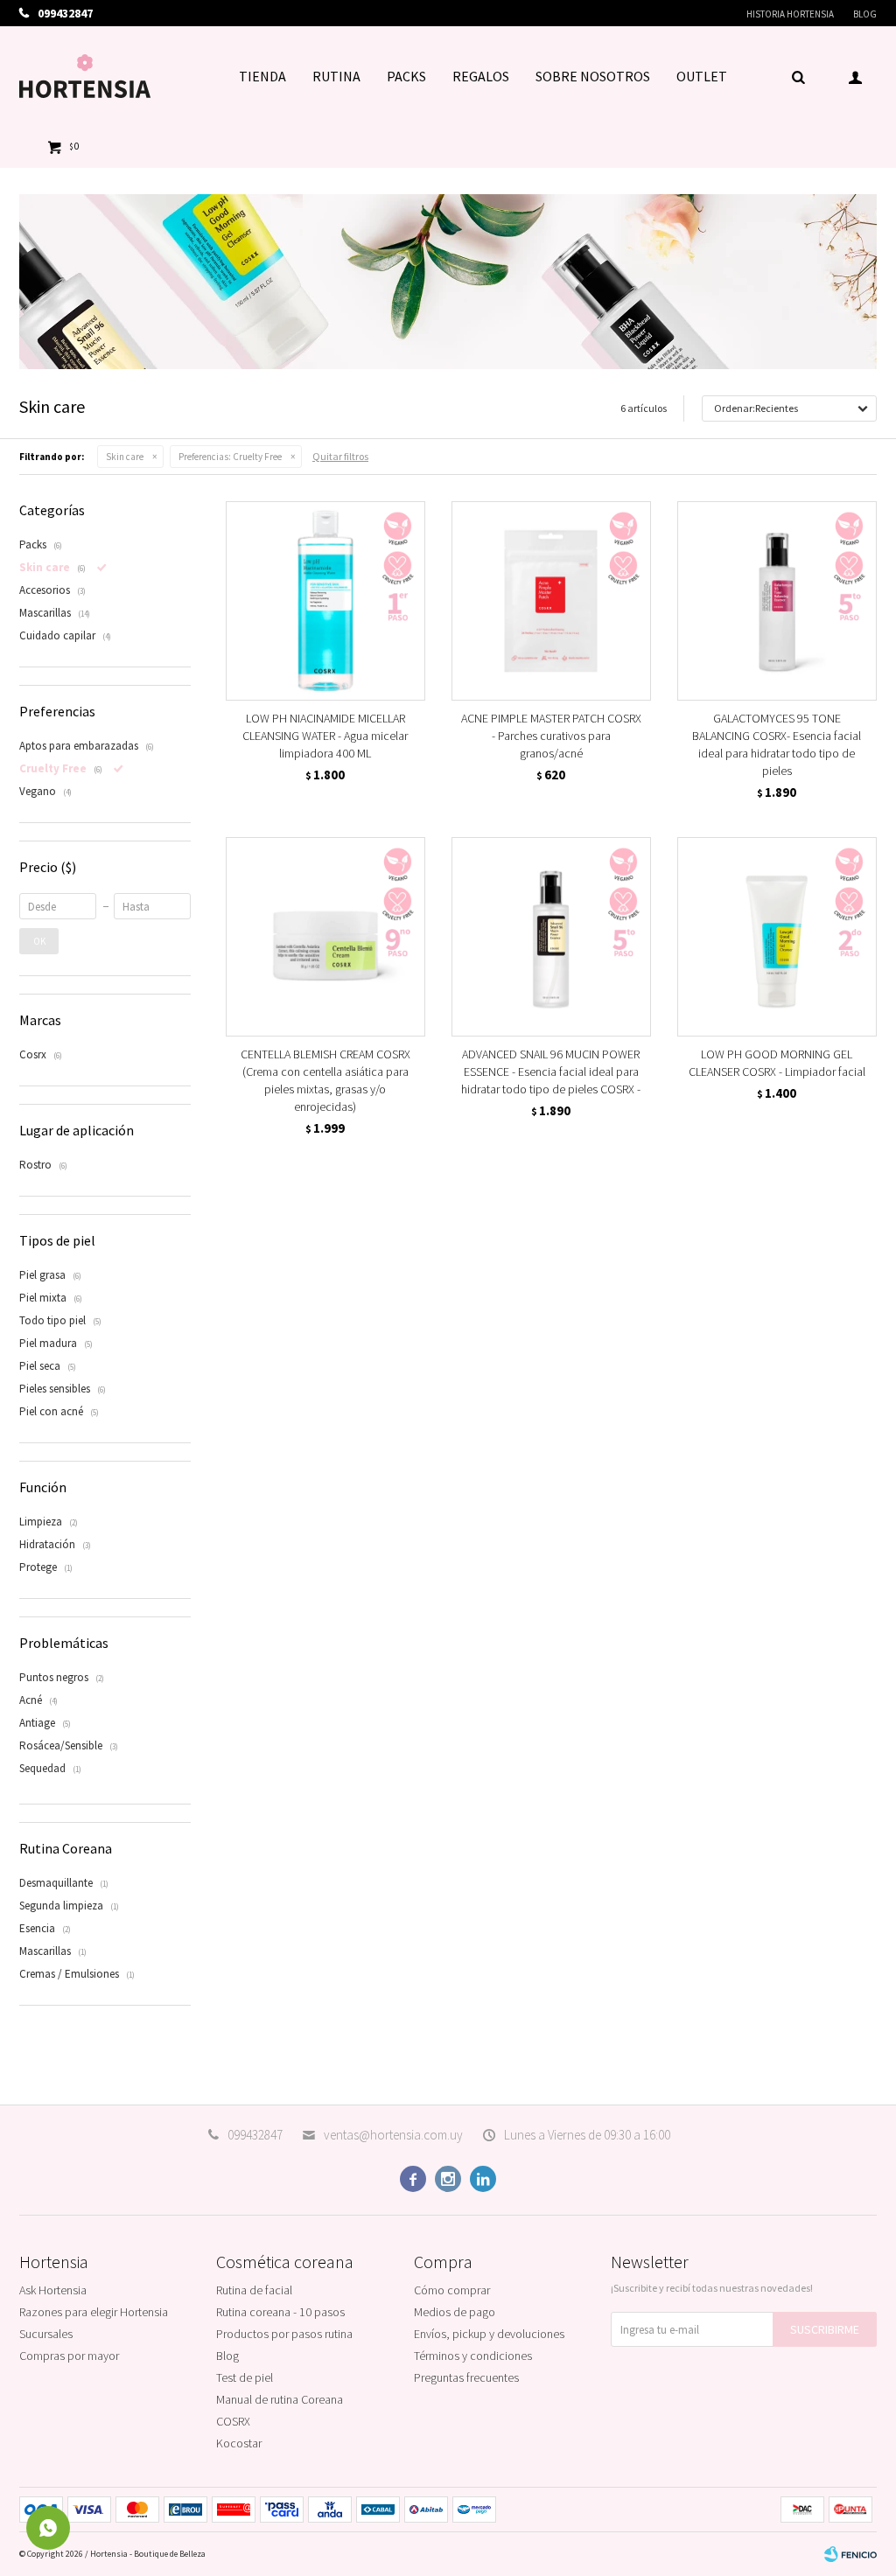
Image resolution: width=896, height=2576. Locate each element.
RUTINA (336, 76)
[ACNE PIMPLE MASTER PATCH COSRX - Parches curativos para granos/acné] (551, 601)
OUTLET (702, 76)
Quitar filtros (340, 456)
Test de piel (245, 2377)
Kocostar (239, 2443)
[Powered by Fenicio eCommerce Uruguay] (850, 2554)
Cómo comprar (452, 2290)
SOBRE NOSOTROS (593, 76)
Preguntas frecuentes (466, 2377)
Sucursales (46, 2334)
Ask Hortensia (53, 2290)
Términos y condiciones (473, 2356)
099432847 (255, 2135)
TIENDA (262, 76)
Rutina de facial (254, 2290)
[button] (798, 76)
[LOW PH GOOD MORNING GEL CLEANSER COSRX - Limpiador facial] (777, 937)
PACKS (406, 76)
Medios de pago (455, 2312)
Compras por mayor (69, 2356)
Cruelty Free (230, 457)
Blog (865, 14)
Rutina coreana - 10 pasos (280, 2312)
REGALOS (481, 76)
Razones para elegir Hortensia (94, 2312)
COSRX (233, 2421)
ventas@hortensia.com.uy (393, 2135)
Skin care (125, 457)
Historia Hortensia (790, 14)
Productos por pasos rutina (284, 2334)
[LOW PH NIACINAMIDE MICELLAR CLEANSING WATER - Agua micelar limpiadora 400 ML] (325, 601)
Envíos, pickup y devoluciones (489, 2334)
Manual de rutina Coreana (280, 2399)
